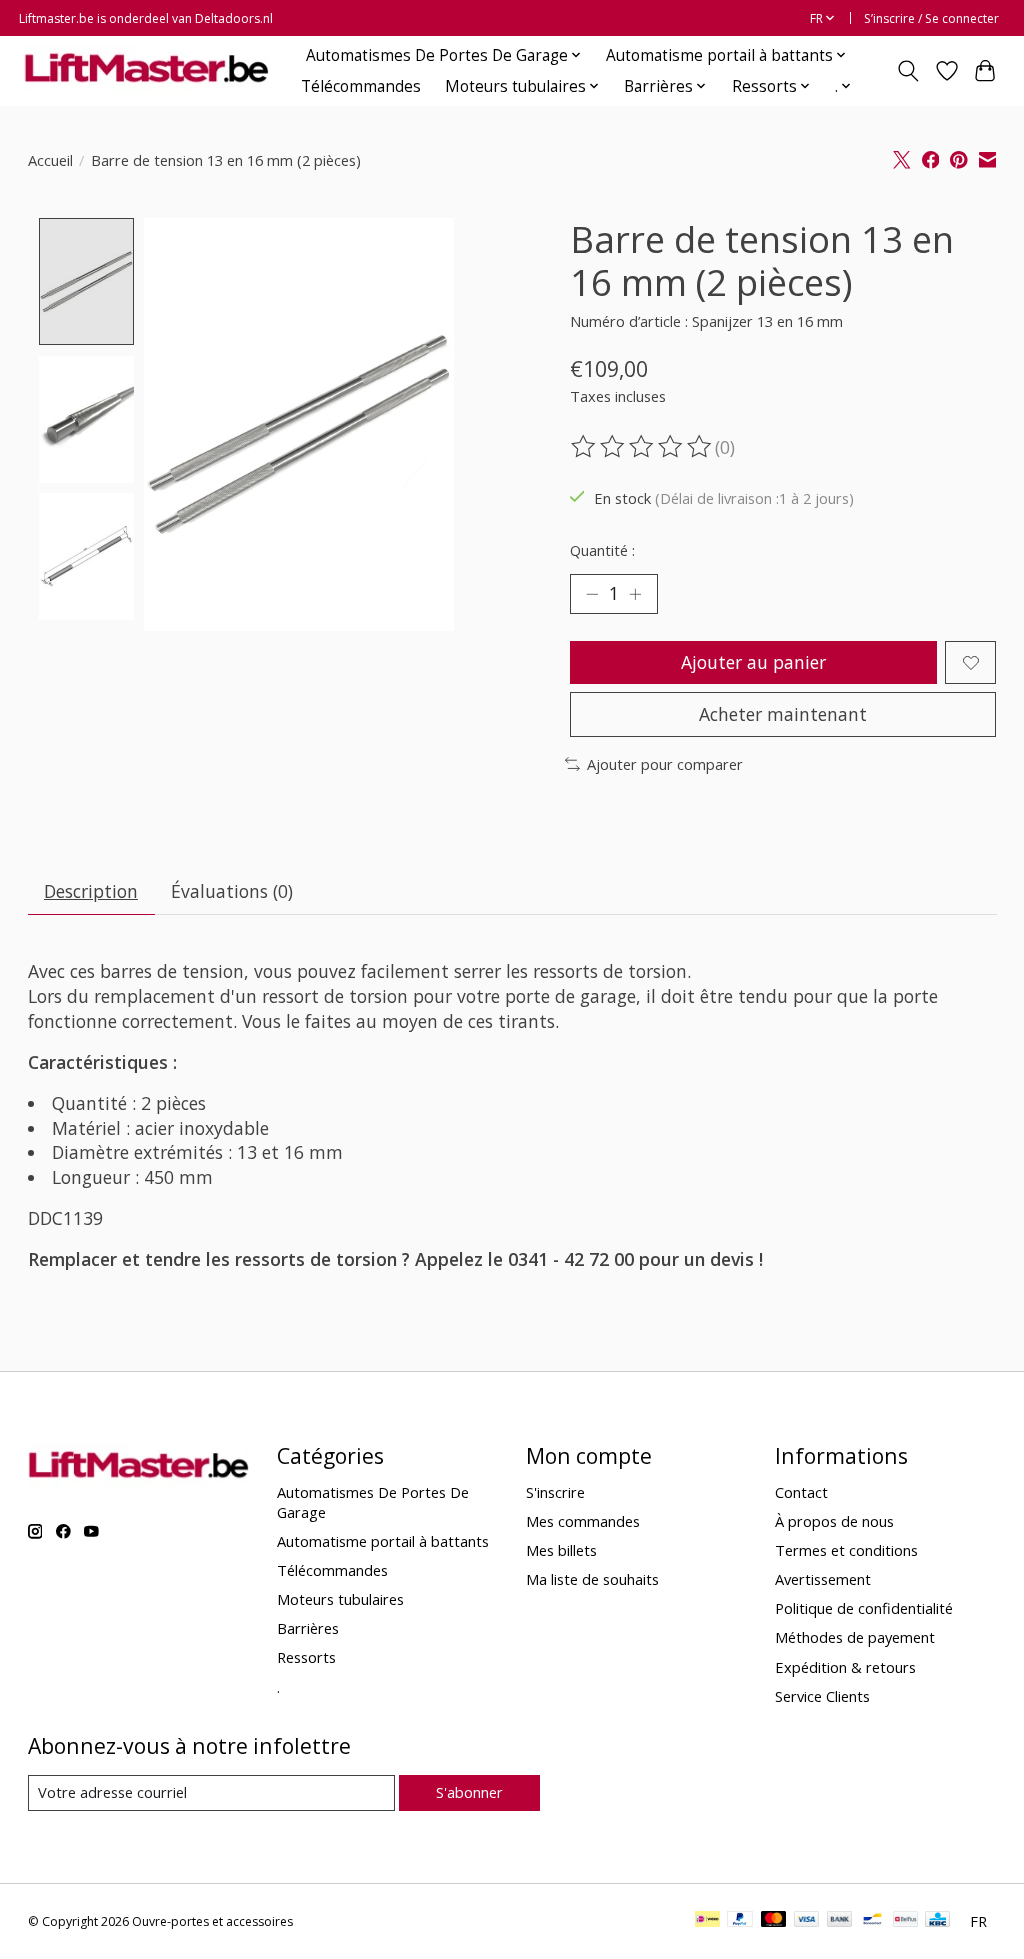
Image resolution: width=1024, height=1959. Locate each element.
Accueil (50, 160)
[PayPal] (740, 1921)
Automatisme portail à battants (383, 1541)
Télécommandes (361, 86)
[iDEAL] (707, 1921)
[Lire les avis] (643, 447)
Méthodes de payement (855, 1637)
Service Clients (822, 1696)
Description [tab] (91, 891)
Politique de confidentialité (864, 1608)
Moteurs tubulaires (340, 1599)
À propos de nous (834, 1521)
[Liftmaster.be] (146, 70)
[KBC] (937, 1921)
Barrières (308, 1628)
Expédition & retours (845, 1667)
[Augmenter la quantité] (635, 594)
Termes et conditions (846, 1550)
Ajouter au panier (753, 662)
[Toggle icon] (907, 71)
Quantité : (602, 550)
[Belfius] (905, 1921)
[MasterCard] (774, 1921)
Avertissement (823, 1579)
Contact (801, 1492)
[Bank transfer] (840, 1921)
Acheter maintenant (783, 714)
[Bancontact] (872, 1921)
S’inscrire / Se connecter (931, 18)
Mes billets (561, 1550)
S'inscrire (555, 1492)
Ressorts (306, 1657)
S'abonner (469, 1792)
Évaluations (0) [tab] (232, 891)
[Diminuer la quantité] (592, 594)
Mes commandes (583, 1521)
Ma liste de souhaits (592, 1579)
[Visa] (807, 1921)
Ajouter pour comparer (665, 764)
